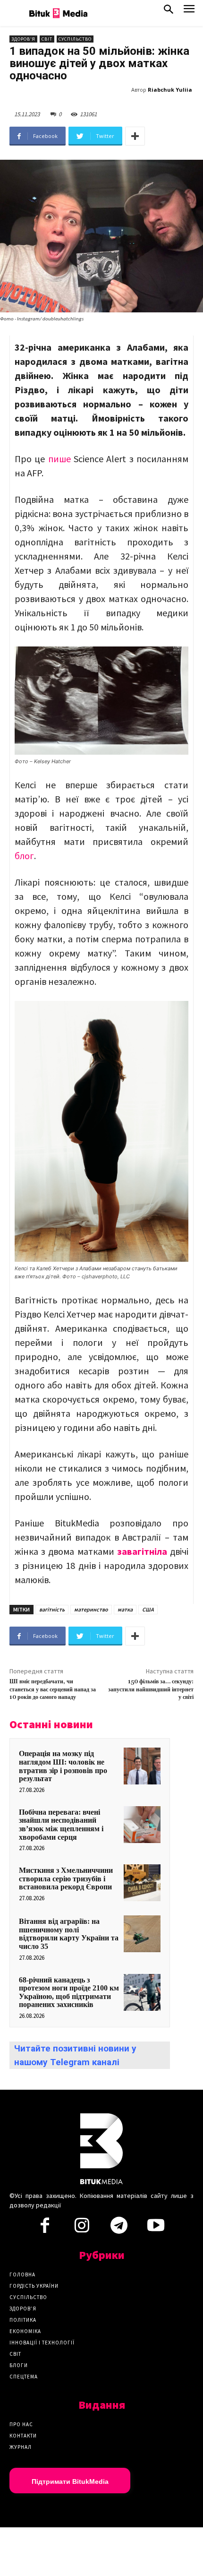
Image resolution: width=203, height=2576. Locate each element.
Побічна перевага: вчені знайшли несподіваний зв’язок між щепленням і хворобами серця (61, 1825)
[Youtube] (156, 2228)
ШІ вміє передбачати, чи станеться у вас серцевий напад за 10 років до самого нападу (53, 1689)
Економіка (25, 2331)
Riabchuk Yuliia (170, 90)
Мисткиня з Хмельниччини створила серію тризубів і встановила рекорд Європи (66, 1878)
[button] (169, 11)
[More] (135, 136)
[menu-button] (189, 12)
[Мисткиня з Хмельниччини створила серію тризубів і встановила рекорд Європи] (142, 1883)
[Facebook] (45, 2228)
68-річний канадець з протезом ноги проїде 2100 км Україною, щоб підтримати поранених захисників (69, 1992)
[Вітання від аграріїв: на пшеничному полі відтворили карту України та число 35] (142, 1934)
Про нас (21, 2424)
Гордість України (34, 2286)
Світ (47, 39)
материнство (91, 1609)
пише (59, 459)
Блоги (19, 2365)
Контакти (23, 2436)
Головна (22, 2274)
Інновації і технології (42, 2343)
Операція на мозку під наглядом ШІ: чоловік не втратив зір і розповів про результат (63, 1766)
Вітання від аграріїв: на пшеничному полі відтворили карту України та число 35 (69, 1934)
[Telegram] (119, 2228)
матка (125, 1609)
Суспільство (75, 39)
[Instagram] (82, 2228)
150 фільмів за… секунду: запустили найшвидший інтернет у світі (151, 1689)
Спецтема (24, 2377)
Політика (23, 2320)
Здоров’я (23, 2309)
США (148, 1609)
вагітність (52, 1609)
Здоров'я (23, 39)
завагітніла (142, 1551)
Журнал (21, 2447)
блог (24, 856)
